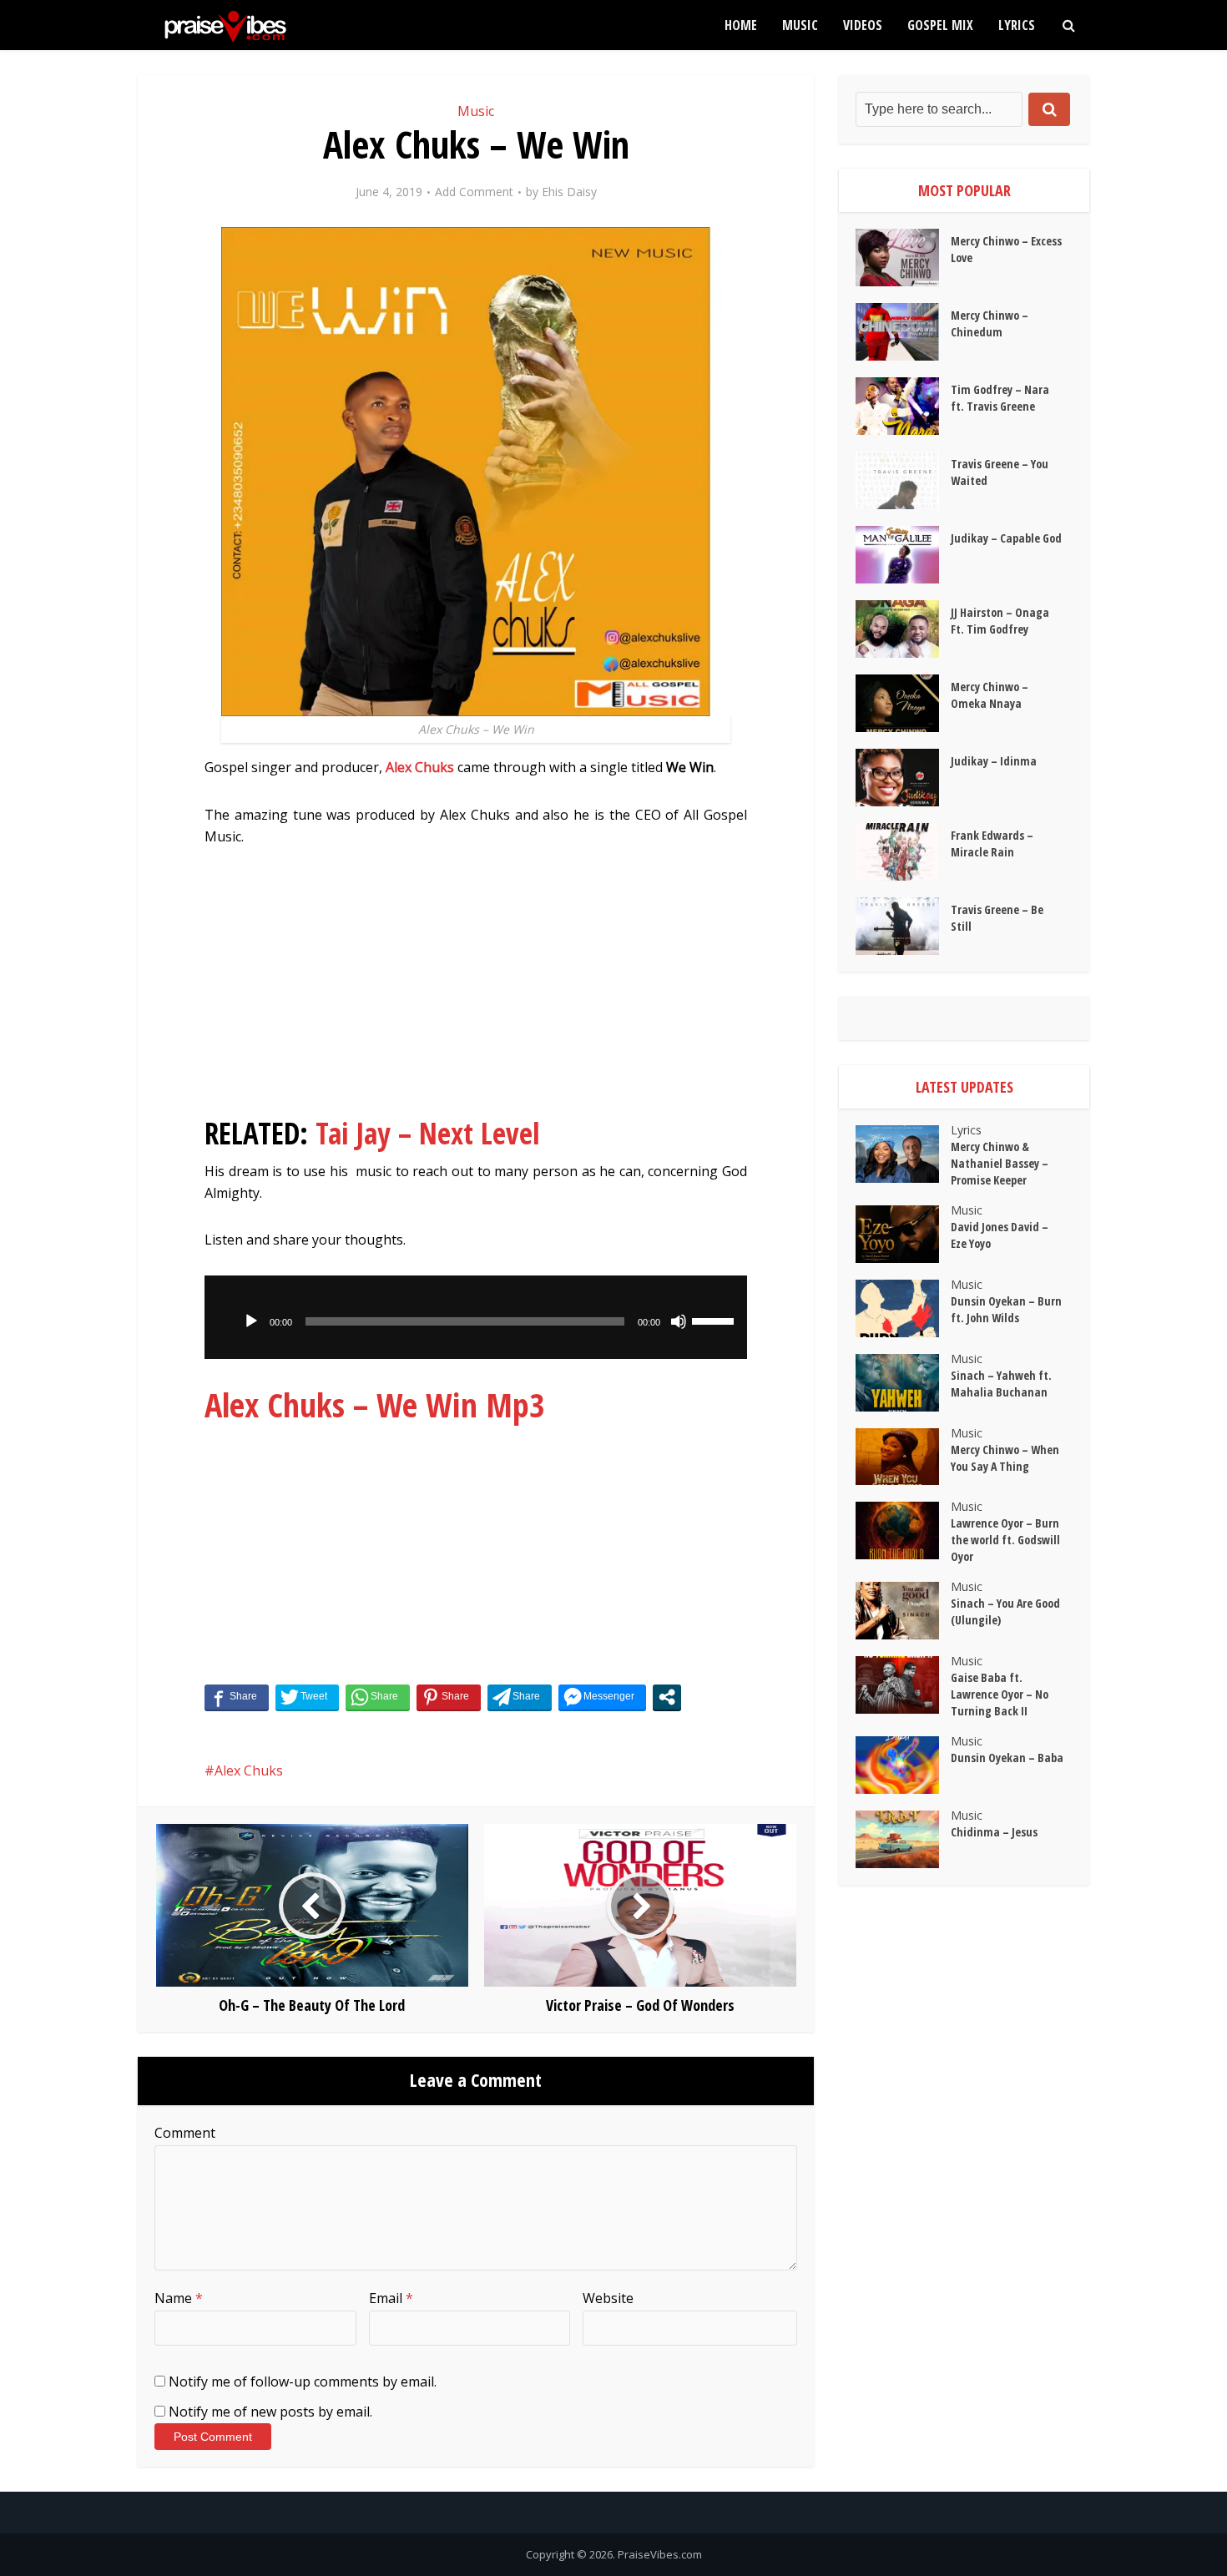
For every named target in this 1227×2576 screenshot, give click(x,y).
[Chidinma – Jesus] (903, 1839)
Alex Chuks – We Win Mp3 (375, 1404)
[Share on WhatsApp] (378, 1697)
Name (179, 2298)
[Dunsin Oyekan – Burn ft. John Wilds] (903, 1308)
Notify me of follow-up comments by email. (303, 2382)
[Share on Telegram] (520, 1697)
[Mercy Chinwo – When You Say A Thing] (903, 1457)
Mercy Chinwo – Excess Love (1006, 249)
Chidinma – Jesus (994, 1832)
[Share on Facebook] (237, 1697)
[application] (476, 1317)
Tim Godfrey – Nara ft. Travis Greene (1000, 398)
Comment (185, 2133)
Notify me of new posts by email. (270, 2412)
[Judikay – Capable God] (903, 555)
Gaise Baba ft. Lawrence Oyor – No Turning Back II (1000, 1694)
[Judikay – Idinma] (903, 778)
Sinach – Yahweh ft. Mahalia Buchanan (1001, 1384)
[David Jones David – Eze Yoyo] (903, 1234)
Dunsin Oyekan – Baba (1007, 1758)
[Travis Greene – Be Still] (903, 926)
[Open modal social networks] (667, 1697)
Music (800, 25)
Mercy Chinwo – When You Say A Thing (1005, 1458)
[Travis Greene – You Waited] (903, 480)
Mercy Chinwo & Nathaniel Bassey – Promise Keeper (1000, 1163)
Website (608, 2298)
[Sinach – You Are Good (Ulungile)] (903, 1611)
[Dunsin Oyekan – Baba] (903, 1765)
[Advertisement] (476, 989)
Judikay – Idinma (994, 761)
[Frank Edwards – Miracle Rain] (903, 852)
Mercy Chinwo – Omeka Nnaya (990, 695)
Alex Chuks (420, 767)
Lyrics (1017, 25)
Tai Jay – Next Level (428, 1133)
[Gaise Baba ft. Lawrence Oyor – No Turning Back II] (903, 1685)
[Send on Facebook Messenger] (602, 1697)
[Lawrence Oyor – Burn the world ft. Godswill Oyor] (903, 1530)
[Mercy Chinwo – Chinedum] (903, 332)
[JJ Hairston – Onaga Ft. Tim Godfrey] (903, 629)
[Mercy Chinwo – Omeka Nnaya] (903, 703)
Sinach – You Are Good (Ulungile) (1005, 1611)
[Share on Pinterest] (449, 1697)
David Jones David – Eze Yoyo (1000, 1235)
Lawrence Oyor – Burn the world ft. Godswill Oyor (1005, 1540)
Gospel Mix (940, 25)
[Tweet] (307, 1697)
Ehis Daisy (569, 192)
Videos (863, 25)
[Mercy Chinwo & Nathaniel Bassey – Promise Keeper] (903, 1154)
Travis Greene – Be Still (997, 918)
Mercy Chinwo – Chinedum (990, 323)
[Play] (251, 1321)
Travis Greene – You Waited (1000, 472)
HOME (741, 25)
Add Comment (474, 192)
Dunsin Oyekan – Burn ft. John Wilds (1006, 1309)
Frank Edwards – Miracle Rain (992, 844)
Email (391, 2298)
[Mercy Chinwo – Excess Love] (903, 258)
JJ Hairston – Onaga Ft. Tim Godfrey (1000, 621)
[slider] (715, 1320)
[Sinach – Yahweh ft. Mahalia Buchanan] (903, 1383)
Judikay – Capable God (1006, 538)
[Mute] (679, 1321)
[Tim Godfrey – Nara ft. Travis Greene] (903, 406)
